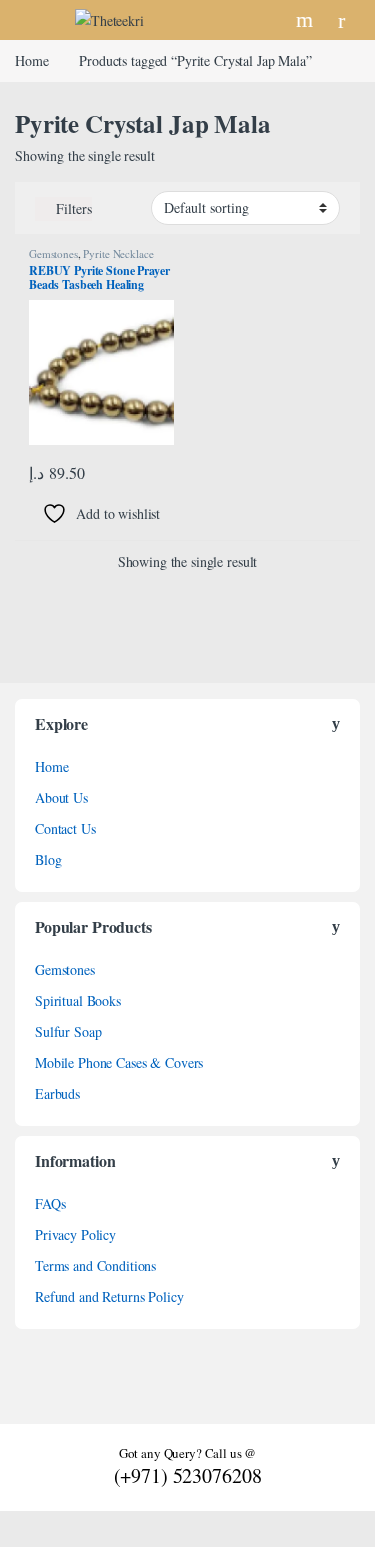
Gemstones (53, 253)
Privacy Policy (75, 1234)
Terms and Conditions (95, 1265)
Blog (48, 859)
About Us (61, 797)
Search (307, 20)
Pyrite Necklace (118, 253)
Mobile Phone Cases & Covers (119, 1062)
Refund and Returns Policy (109, 1296)
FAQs (50, 1203)
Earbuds (57, 1093)
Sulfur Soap (68, 1031)
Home (31, 60)
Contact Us (65, 828)
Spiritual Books (78, 1000)
